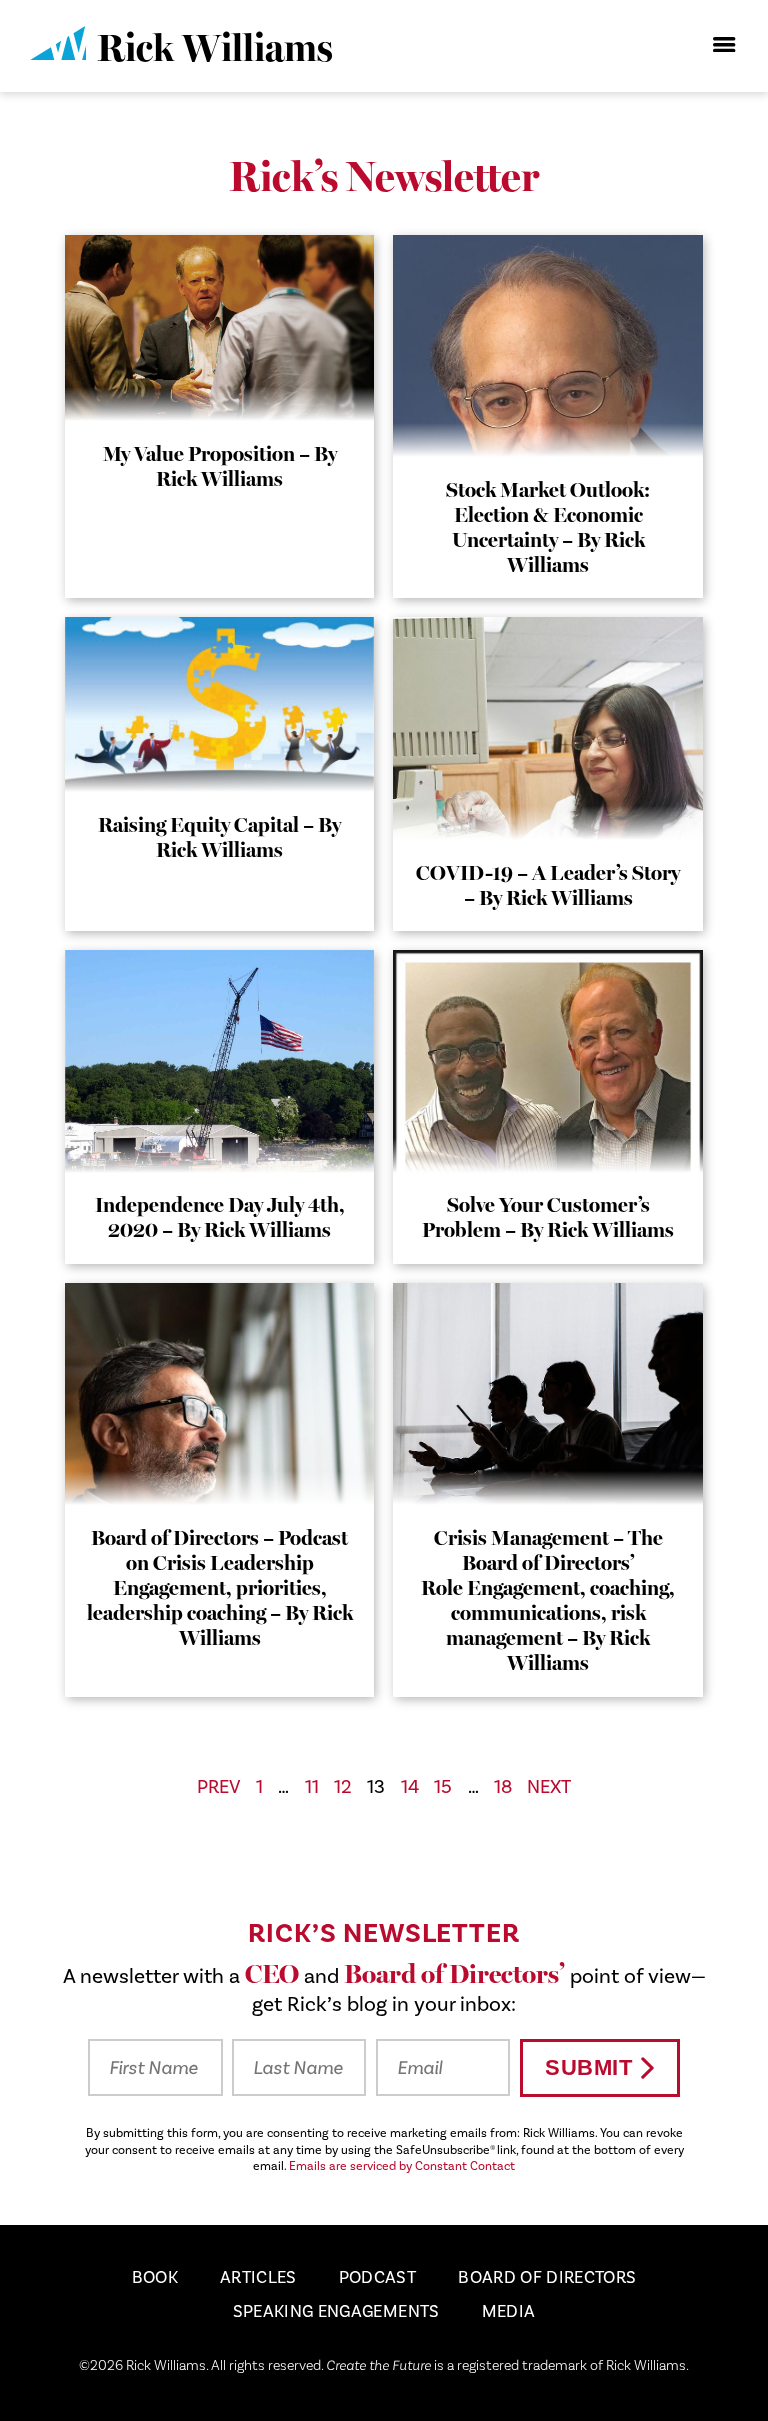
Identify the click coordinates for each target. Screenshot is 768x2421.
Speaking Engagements (336, 2312)
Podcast (377, 2278)
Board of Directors (547, 2278)
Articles (258, 2278)
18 (503, 1787)
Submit (588, 2067)
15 (443, 1787)
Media (509, 2312)
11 (312, 1787)
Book (155, 2278)
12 (343, 1787)
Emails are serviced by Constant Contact (402, 2166)
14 (410, 1787)
